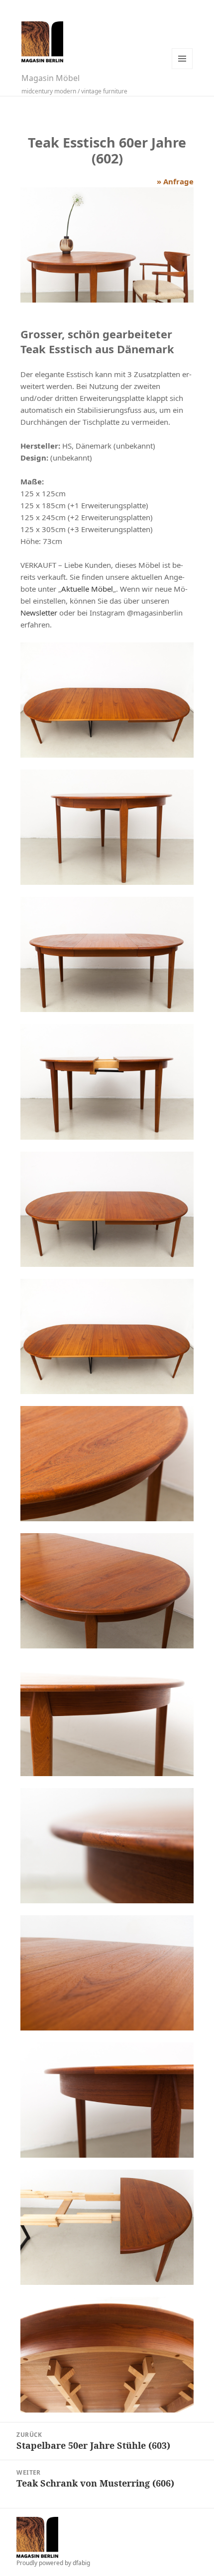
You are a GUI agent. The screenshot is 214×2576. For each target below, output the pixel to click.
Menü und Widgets (182, 59)
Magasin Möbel (51, 78)
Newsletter (39, 613)
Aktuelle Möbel (87, 589)
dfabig (81, 2563)
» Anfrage (175, 181)
